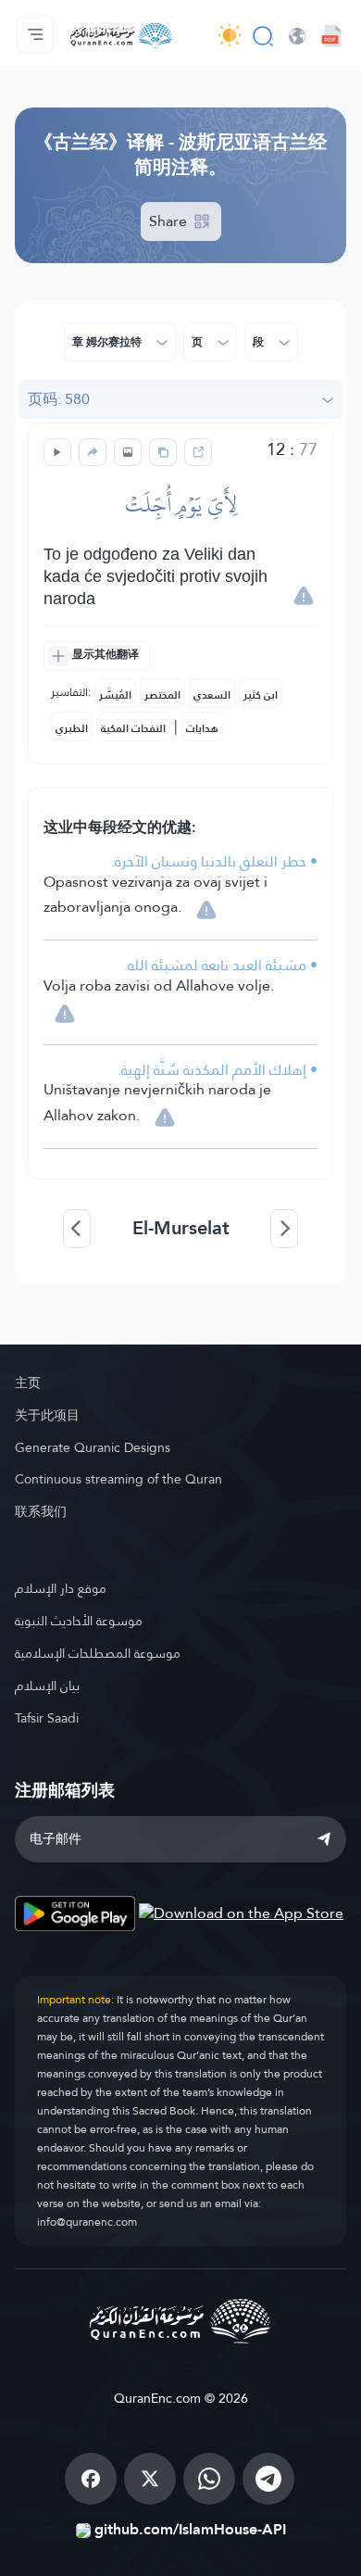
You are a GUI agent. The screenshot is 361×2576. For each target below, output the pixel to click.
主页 (28, 1383)
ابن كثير (261, 695)
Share (170, 221)
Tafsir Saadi (47, 1718)
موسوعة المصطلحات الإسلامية (98, 1653)
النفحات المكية (133, 728)
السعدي (212, 695)
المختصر (162, 695)
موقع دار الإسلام (61, 1588)
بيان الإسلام (47, 1686)
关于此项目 (47, 1415)
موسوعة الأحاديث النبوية (79, 1621)
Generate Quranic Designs (93, 1447)
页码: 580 (59, 399)
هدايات (202, 728)
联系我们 (41, 1511)
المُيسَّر (115, 695)
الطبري (72, 728)
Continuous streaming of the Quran (118, 1479)
